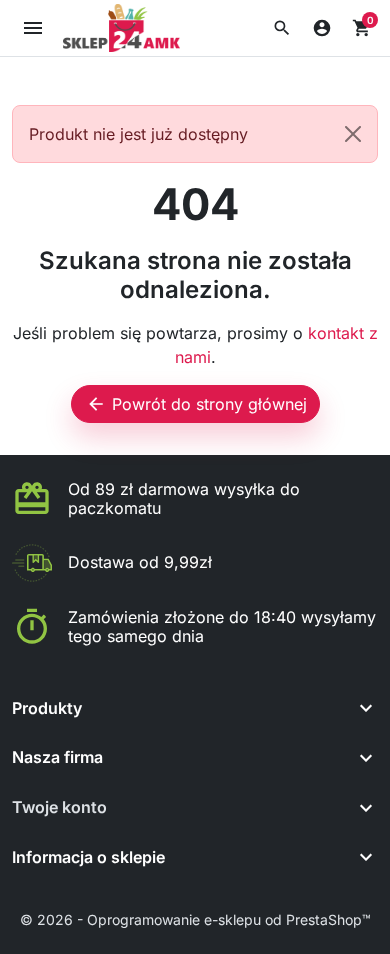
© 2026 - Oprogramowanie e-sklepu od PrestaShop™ (195, 919)
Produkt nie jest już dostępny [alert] (138, 134)
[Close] (353, 134)
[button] (282, 28)
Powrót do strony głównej (196, 404)
